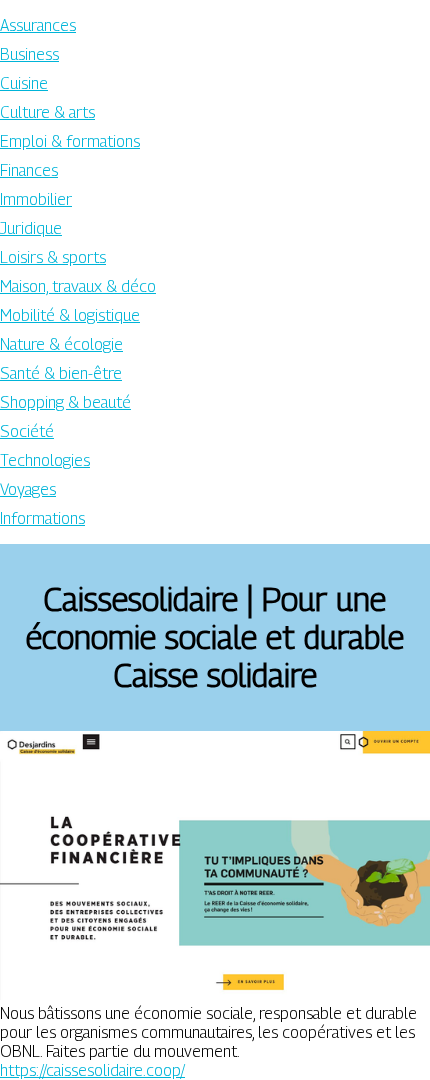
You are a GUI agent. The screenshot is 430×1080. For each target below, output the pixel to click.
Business (29, 54)
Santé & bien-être (61, 373)
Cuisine (24, 83)
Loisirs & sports (53, 257)
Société (27, 431)
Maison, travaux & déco (78, 286)
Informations (42, 518)
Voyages (28, 489)
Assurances (38, 25)
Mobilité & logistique (70, 315)
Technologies (45, 460)
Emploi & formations (70, 141)
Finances (29, 170)
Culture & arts (47, 112)
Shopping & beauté (65, 402)
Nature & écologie (61, 344)
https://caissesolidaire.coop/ (92, 1070)
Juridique (31, 228)
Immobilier (36, 199)
